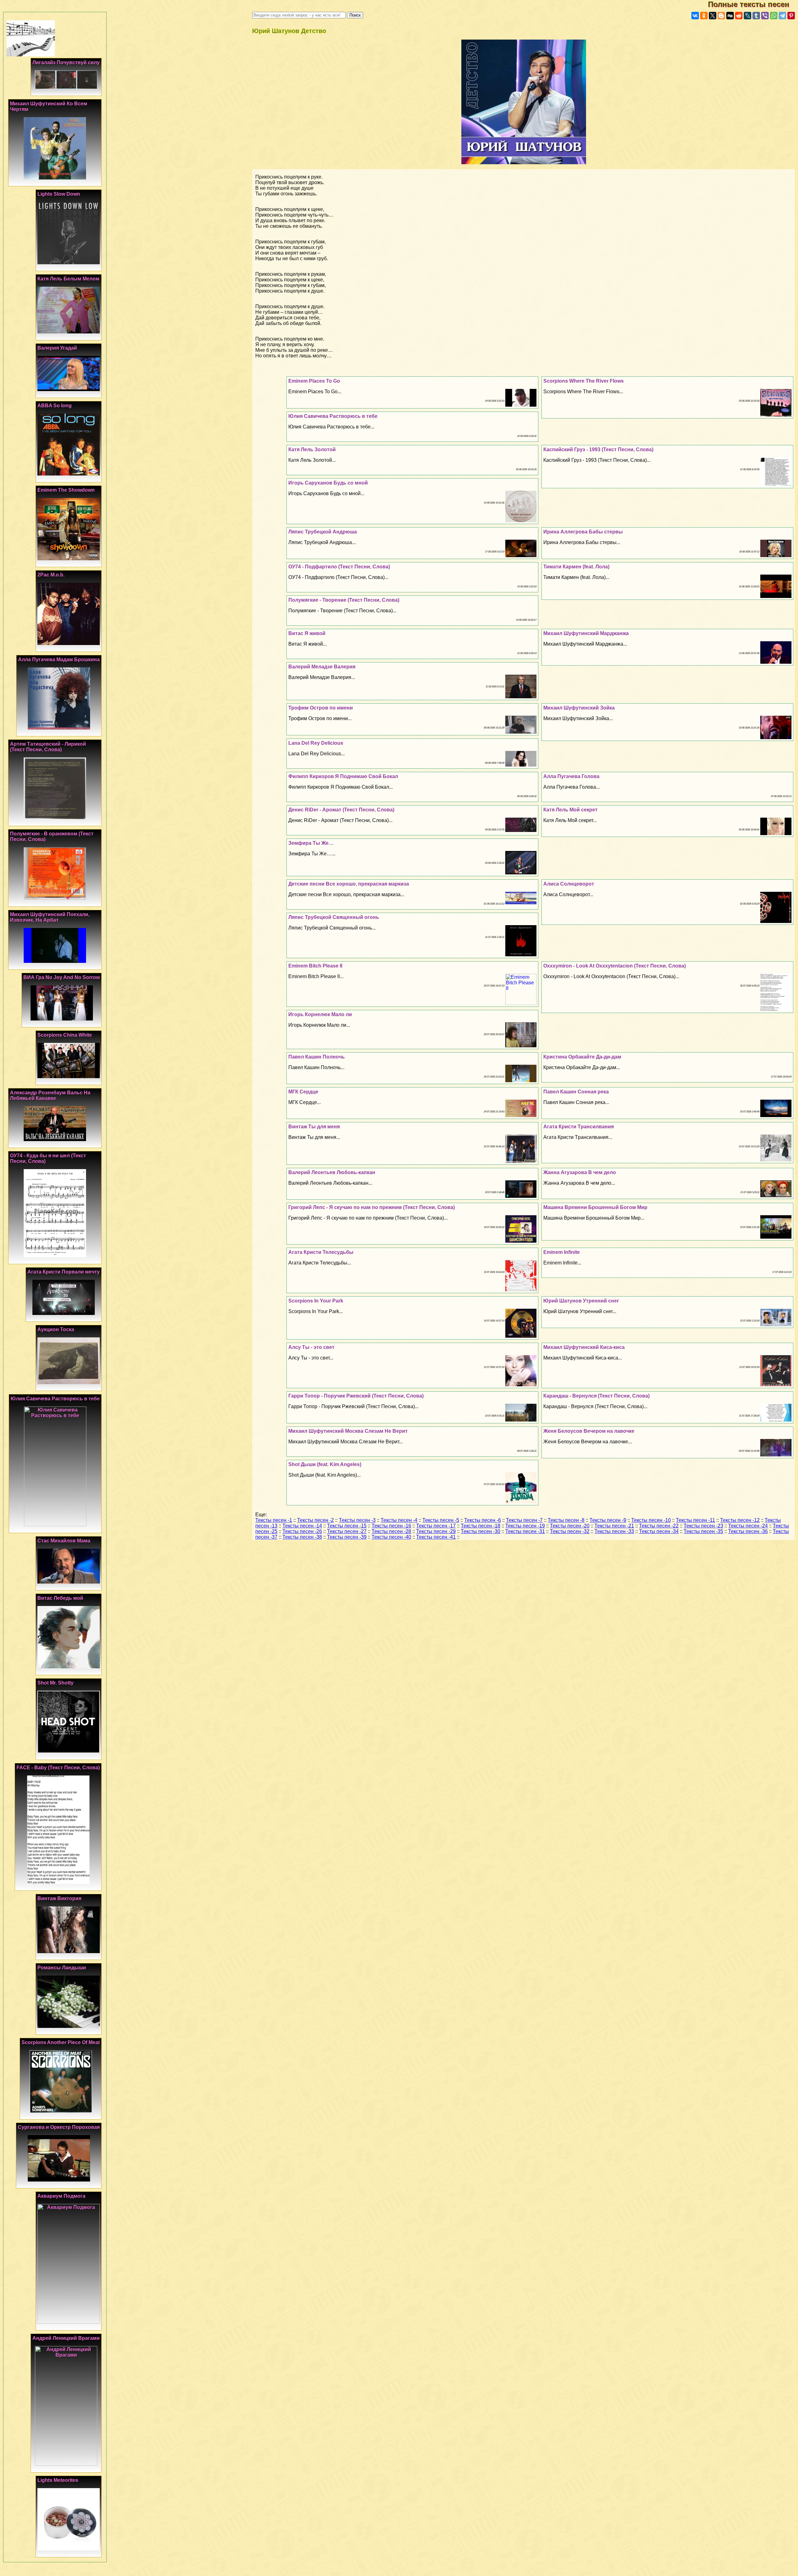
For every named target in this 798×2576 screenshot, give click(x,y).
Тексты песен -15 (347, 1526)
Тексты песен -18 (481, 1526)
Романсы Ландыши (62, 1968)
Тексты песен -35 (703, 1531)
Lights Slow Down (59, 194)
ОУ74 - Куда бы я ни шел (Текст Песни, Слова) (48, 1158)
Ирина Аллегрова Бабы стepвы (583, 532)
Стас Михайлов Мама (64, 1541)
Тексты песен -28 (391, 1531)
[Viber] (765, 16)
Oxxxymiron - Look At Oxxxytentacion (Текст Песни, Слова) (615, 966)
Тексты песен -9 (608, 1520)
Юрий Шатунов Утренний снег (581, 1301)
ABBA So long (55, 406)
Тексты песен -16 (391, 1526)
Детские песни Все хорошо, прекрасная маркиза (349, 884)
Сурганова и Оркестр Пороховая (59, 2127)
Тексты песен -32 (570, 1531)
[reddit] (739, 16)
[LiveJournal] (748, 16)
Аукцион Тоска (56, 1329)
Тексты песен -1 (274, 1520)
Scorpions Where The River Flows (584, 381)
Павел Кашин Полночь (317, 1057)
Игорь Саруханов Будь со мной (328, 483)
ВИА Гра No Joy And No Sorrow (62, 977)
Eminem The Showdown (66, 490)
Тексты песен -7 (524, 1520)
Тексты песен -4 (399, 1520)
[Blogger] (721, 16)
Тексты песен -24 (748, 1526)
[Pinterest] (791, 16)
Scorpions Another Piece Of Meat (61, 2042)
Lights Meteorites (58, 2480)
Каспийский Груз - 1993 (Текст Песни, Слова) (598, 449)
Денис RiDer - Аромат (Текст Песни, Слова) (341, 810)
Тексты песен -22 (659, 1526)
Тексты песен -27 (347, 1531)
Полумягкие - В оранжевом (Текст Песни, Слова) (52, 836)
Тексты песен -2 (315, 1520)
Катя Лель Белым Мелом (68, 279)
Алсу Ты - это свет (311, 1347)
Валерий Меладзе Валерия (322, 667)
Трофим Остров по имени (321, 708)
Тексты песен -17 (436, 1526)
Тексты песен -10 (651, 1520)
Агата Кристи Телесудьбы (321, 1252)
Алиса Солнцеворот (569, 884)
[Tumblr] (756, 16)
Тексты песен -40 (391, 1537)
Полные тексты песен (753, 4)
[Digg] (730, 16)
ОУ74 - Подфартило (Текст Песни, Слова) (339, 567)
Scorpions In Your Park (316, 1301)
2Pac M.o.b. (51, 575)
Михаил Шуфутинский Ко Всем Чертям (49, 106)
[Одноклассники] (704, 16)
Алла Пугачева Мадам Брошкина (59, 660)
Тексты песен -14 (302, 1526)
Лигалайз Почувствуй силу (66, 62)
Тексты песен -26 (302, 1531)
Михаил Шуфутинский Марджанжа (586, 633)
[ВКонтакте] (695, 16)
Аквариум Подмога (61, 2196)
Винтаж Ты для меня (314, 1127)
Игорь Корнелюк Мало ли (320, 1014)
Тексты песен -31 (525, 1531)
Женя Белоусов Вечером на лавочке (589, 1431)
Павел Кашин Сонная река (576, 1092)
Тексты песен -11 (695, 1520)
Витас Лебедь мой (60, 1598)
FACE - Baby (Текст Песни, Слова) (58, 1768)
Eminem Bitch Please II (315, 966)
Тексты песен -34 (659, 1531)
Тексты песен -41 (436, 1537)
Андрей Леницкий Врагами (66, 2338)
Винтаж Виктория (59, 1898)
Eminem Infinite (562, 1252)
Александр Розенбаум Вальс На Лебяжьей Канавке (50, 1095)
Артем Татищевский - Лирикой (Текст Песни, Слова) (48, 747)
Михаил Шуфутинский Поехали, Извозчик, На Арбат (50, 917)
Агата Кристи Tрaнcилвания (579, 1127)
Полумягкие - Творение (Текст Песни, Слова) (344, 600)
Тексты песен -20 (570, 1526)
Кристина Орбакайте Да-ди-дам (582, 1057)
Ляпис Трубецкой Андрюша (323, 532)
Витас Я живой (307, 633)
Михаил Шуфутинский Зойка (579, 708)
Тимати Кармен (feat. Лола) (576, 567)
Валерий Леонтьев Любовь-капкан (332, 1172)
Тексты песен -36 (748, 1531)
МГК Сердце (303, 1092)
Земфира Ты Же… (311, 843)
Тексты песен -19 (525, 1526)
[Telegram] (782, 16)
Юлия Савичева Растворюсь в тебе (333, 416)
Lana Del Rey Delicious (316, 743)
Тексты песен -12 (740, 1520)
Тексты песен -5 (441, 1520)
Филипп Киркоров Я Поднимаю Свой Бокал (343, 776)
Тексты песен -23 (703, 1526)
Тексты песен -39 (347, 1537)
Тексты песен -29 (436, 1531)
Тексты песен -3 (357, 1520)
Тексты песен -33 (614, 1531)
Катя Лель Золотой (312, 449)
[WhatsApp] (774, 16)
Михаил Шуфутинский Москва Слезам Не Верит (348, 1431)
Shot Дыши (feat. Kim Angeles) (325, 1464)
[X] (713, 16)
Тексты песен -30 (481, 1531)
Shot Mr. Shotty (55, 1683)
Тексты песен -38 (302, 1537)
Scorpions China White (65, 1035)
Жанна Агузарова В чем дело (580, 1172)
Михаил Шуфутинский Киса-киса (584, 1347)
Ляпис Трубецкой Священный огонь (334, 917)
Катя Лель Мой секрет (570, 810)
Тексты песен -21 (614, 1526)
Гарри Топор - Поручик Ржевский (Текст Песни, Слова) (356, 1396)
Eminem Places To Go (314, 381)
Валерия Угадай (57, 348)
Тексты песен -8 (566, 1520)
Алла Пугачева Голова (571, 776)
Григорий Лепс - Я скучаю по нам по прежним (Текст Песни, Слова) (372, 1207)
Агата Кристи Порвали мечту (64, 1272)
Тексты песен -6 (483, 1520)
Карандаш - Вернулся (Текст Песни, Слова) (596, 1396)
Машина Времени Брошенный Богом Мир (595, 1207)
